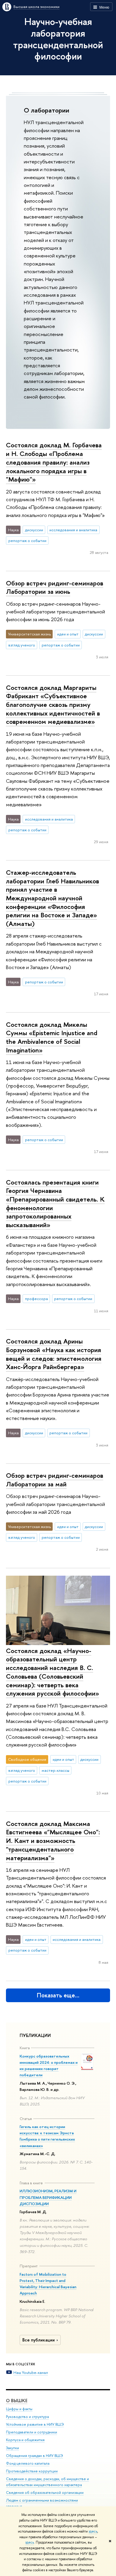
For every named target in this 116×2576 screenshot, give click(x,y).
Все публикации (39, 2340)
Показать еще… (58, 1995)
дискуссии (34, 530)
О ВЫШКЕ (17, 2401)
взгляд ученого (22, 645)
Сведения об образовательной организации (45, 2493)
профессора (36, 1299)
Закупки (12, 2448)
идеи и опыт (68, 634)
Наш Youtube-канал (31, 2372)
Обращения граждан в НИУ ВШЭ (35, 2456)
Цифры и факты (19, 2409)
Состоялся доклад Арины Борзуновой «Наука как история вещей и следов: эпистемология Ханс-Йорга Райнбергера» (54, 1354)
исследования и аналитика (73, 530)
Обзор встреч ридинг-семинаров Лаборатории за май (55, 1480)
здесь (93, 2531)
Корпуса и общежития (25, 2440)
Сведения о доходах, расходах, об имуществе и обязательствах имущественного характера (47, 2482)
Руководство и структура (27, 2417)
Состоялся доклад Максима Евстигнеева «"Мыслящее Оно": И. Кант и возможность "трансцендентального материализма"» (53, 1841)
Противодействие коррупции (32, 2471)
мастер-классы (55, 1770)
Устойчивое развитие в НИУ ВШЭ (35, 2424)
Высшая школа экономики (36, 7)
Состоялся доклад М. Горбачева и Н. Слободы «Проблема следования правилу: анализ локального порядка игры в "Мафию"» (54, 462)
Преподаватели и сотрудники (32, 2432)
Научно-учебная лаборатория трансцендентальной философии (58, 39)
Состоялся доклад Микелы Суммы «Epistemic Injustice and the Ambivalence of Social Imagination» (52, 1037)
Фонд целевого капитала (28, 2463)
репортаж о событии (27, 540)
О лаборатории (47, 110)
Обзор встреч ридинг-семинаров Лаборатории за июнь (55, 587)
